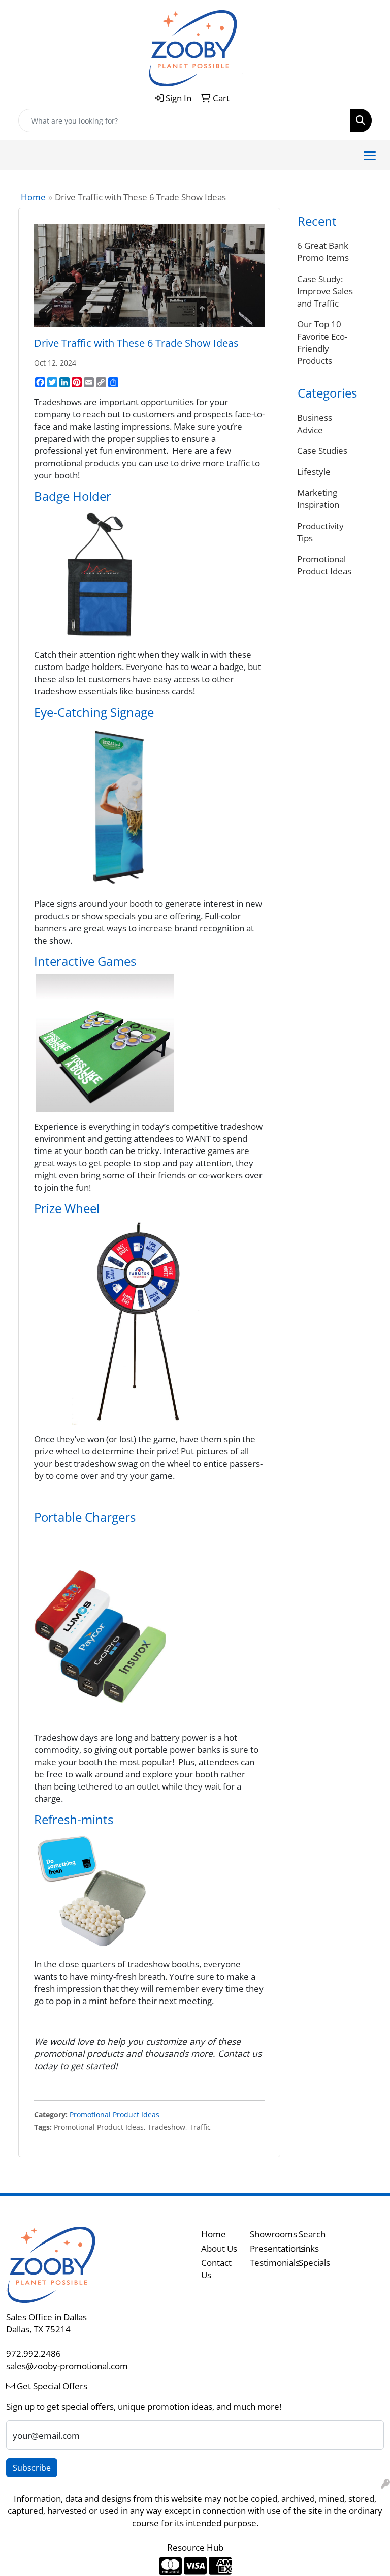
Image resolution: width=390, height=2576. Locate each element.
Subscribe (32, 2468)
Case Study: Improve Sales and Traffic (325, 291)
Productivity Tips (320, 532)
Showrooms (268, 2234)
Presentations (268, 2248)
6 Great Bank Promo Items (323, 251)
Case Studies (322, 450)
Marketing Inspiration (318, 498)
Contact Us (216, 2268)
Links (309, 2248)
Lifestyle (314, 471)
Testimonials (268, 2262)
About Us (219, 2248)
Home (33, 197)
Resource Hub (195, 2547)
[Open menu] (370, 156)
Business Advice (315, 423)
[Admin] (385, 2483)
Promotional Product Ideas (115, 2115)
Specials (314, 2262)
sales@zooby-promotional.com (67, 2366)
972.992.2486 (34, 2353)
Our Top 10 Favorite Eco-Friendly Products (322, 342)
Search (312, 2234)
